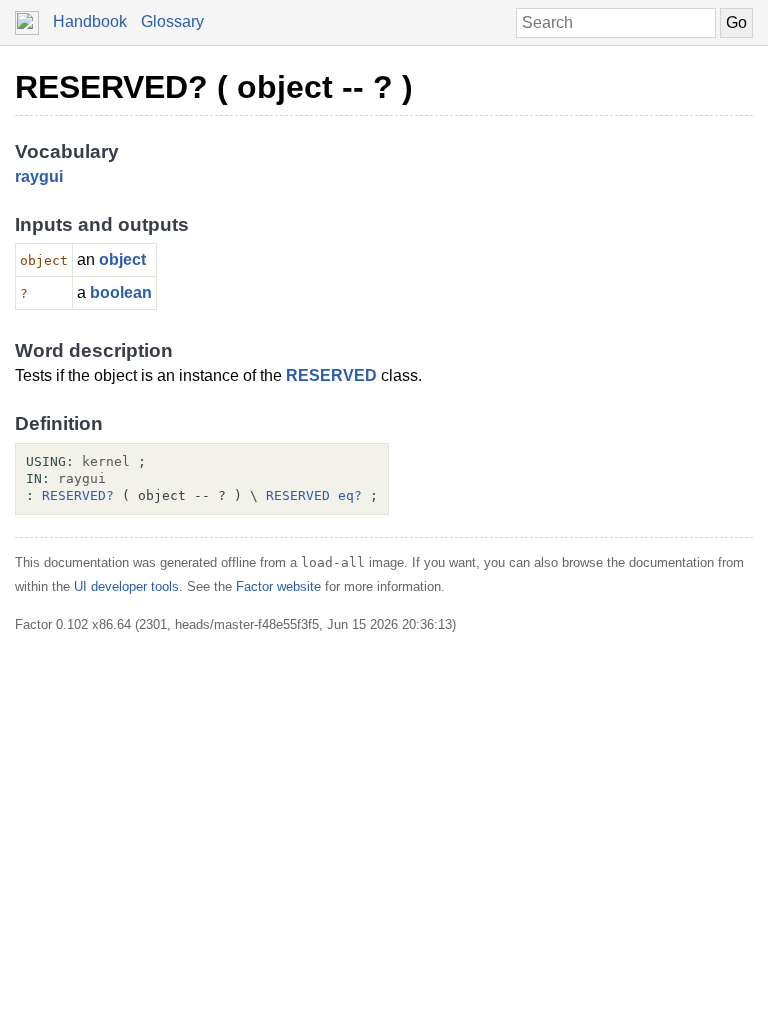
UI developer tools (126, 586)
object (122, 259)
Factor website (278, 586)
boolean (121, 292)
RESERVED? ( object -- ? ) (214, 87)
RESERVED (331, 375)
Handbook (90, 21)
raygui (39, 176)
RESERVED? (78, 495)
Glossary (172, 21)
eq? (350, 495)
